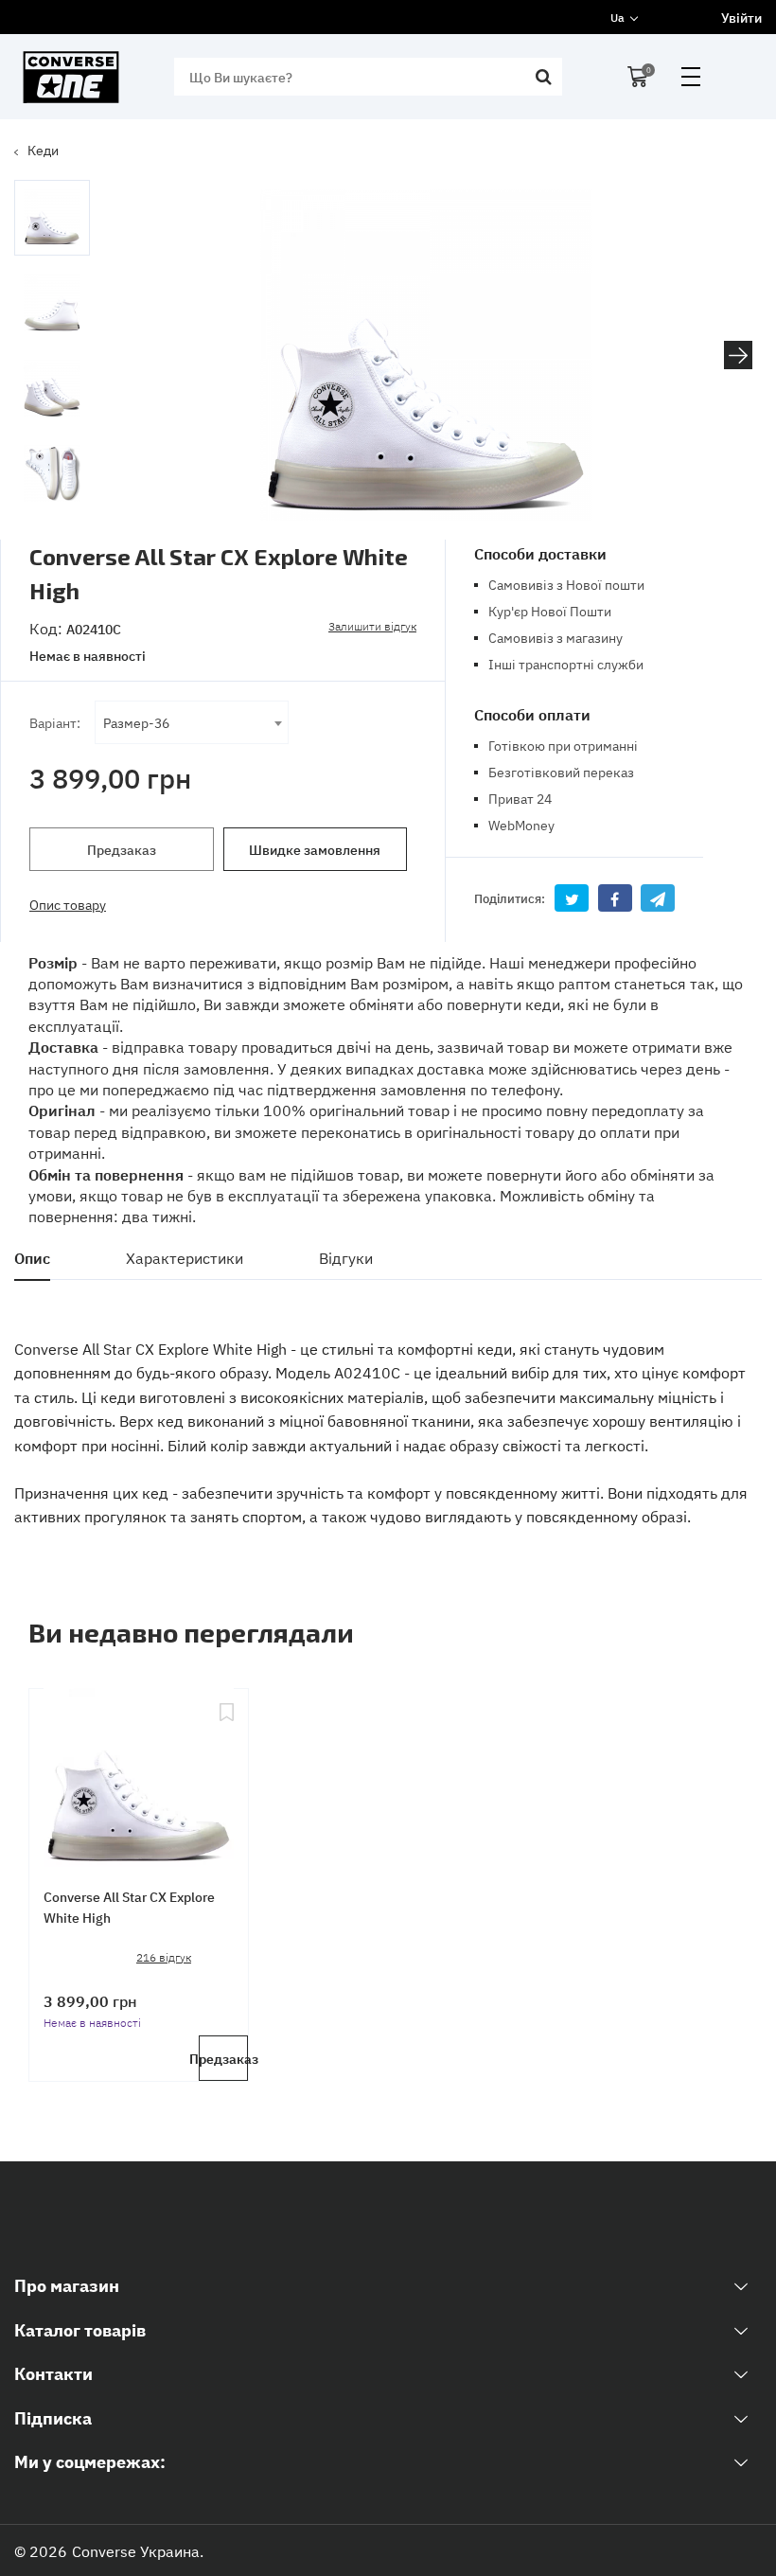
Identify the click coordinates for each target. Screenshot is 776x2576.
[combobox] (192, 722)
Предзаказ (122, 849)
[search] (543, 77)
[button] (738, 355)
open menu (691, 77)
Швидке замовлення (315, 849)
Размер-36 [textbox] (136, 722)
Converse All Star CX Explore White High (129, 1907)
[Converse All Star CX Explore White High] (139, 1774)
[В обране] (227, 1774)
